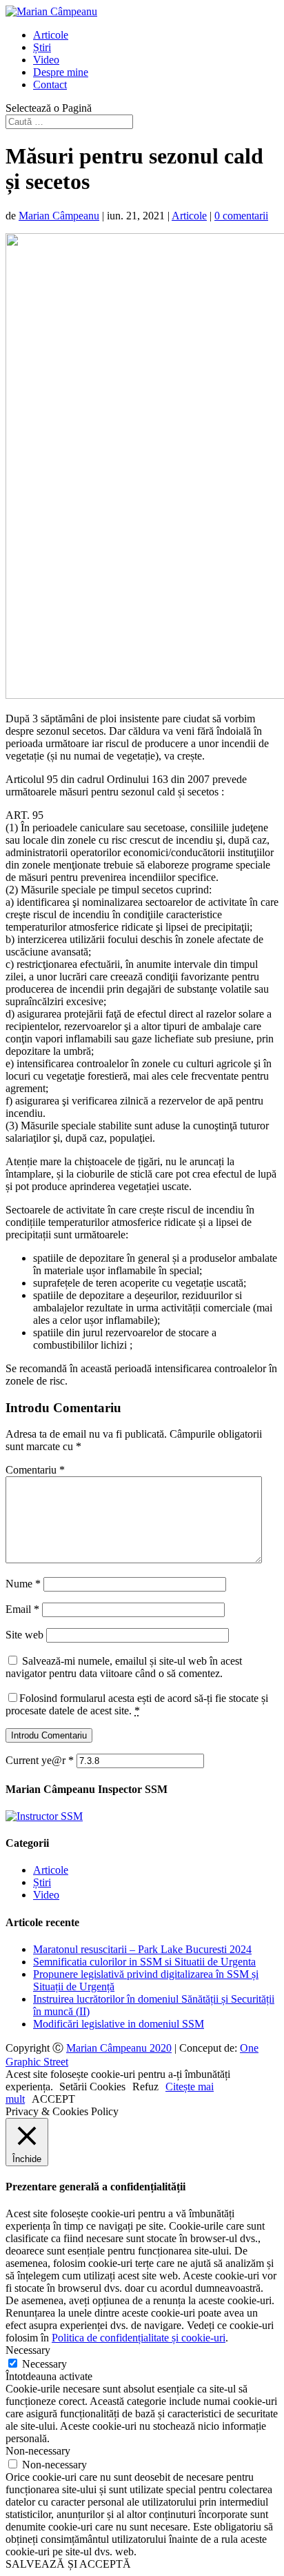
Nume (23, 1584)
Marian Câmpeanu (59, 216)
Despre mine (61, 72)
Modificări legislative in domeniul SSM (119, 2024)
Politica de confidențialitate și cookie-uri (139, 2338)
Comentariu (35, 1470)
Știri (42, 47)
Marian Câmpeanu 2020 (119, 2048)
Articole (51, 35)
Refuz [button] (145, 2087)
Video (46, 60)
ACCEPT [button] (53, 2099)
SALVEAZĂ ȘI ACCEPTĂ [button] (68, 2564)
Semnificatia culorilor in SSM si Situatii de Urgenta (144, 1962)
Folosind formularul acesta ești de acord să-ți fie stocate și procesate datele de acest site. (137, 1704)
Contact (50, 85)
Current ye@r (40, 1760)
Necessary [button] (28, 2350)
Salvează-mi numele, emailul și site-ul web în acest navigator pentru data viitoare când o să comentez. (124, 1667)
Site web (24, 1635)
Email (22, 1609)
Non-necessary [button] (38, 2451)
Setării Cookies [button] (92, 2087)
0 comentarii (241, 216)
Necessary (44, 2364)
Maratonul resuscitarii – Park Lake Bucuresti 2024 (142, 1949)
